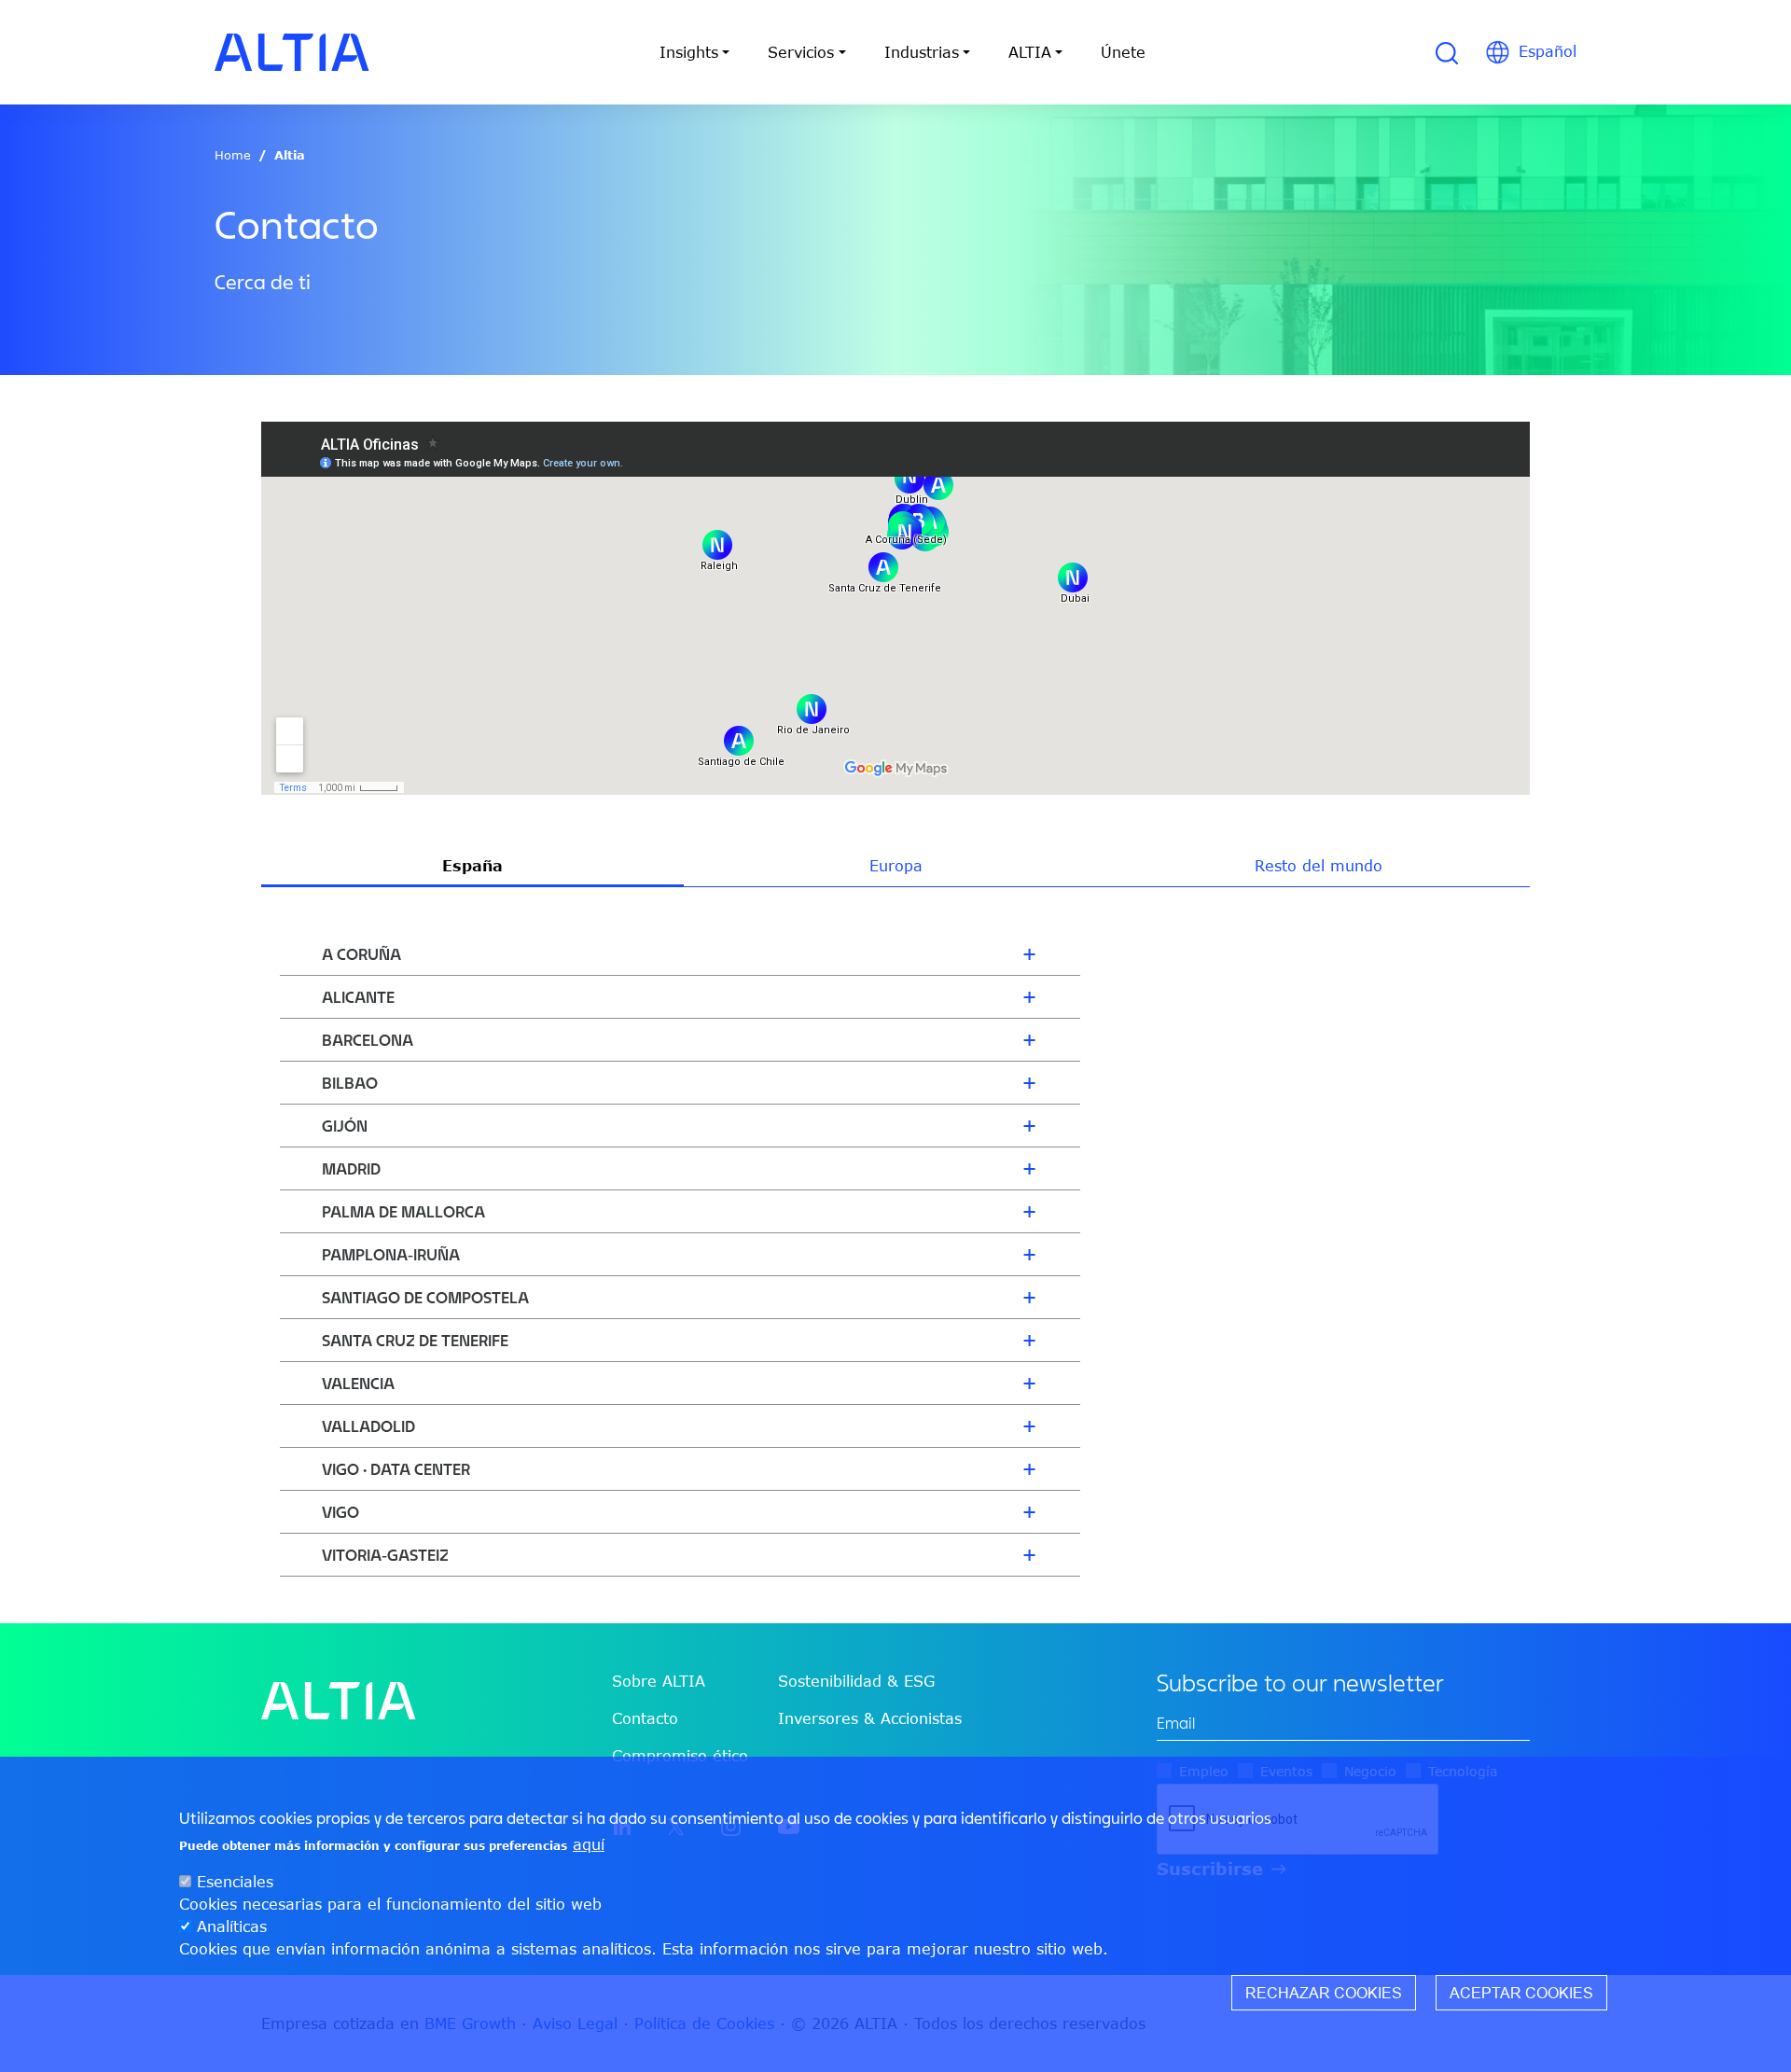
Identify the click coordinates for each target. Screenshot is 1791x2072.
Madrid (351, 1168)
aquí (589, 1844)
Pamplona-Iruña (391, 1254)
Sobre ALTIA (659, 1681)
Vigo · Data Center (396, 1469)
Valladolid (368, 1426)
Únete (1123, 52)
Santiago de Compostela (425, 1297)
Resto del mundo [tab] (1319, 866)
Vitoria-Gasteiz (385, 1555)
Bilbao (350, 1083)
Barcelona (368, 1040)
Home (233, 155)
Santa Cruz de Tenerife (415, 1340)
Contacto (645, 1718)
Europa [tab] (896, 866)
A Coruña (361, 954)
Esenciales (235, 1882)
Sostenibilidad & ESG (856, 1681)
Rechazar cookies (1324, 1993)
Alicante (358, 997)
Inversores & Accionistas (870, 1718)
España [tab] (472, 866)
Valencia (358, 1383)
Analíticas (232, 1926)
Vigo (340, 1512)
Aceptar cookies (1521, 1993)
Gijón (345, 1126)
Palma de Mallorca (403, 1211)
